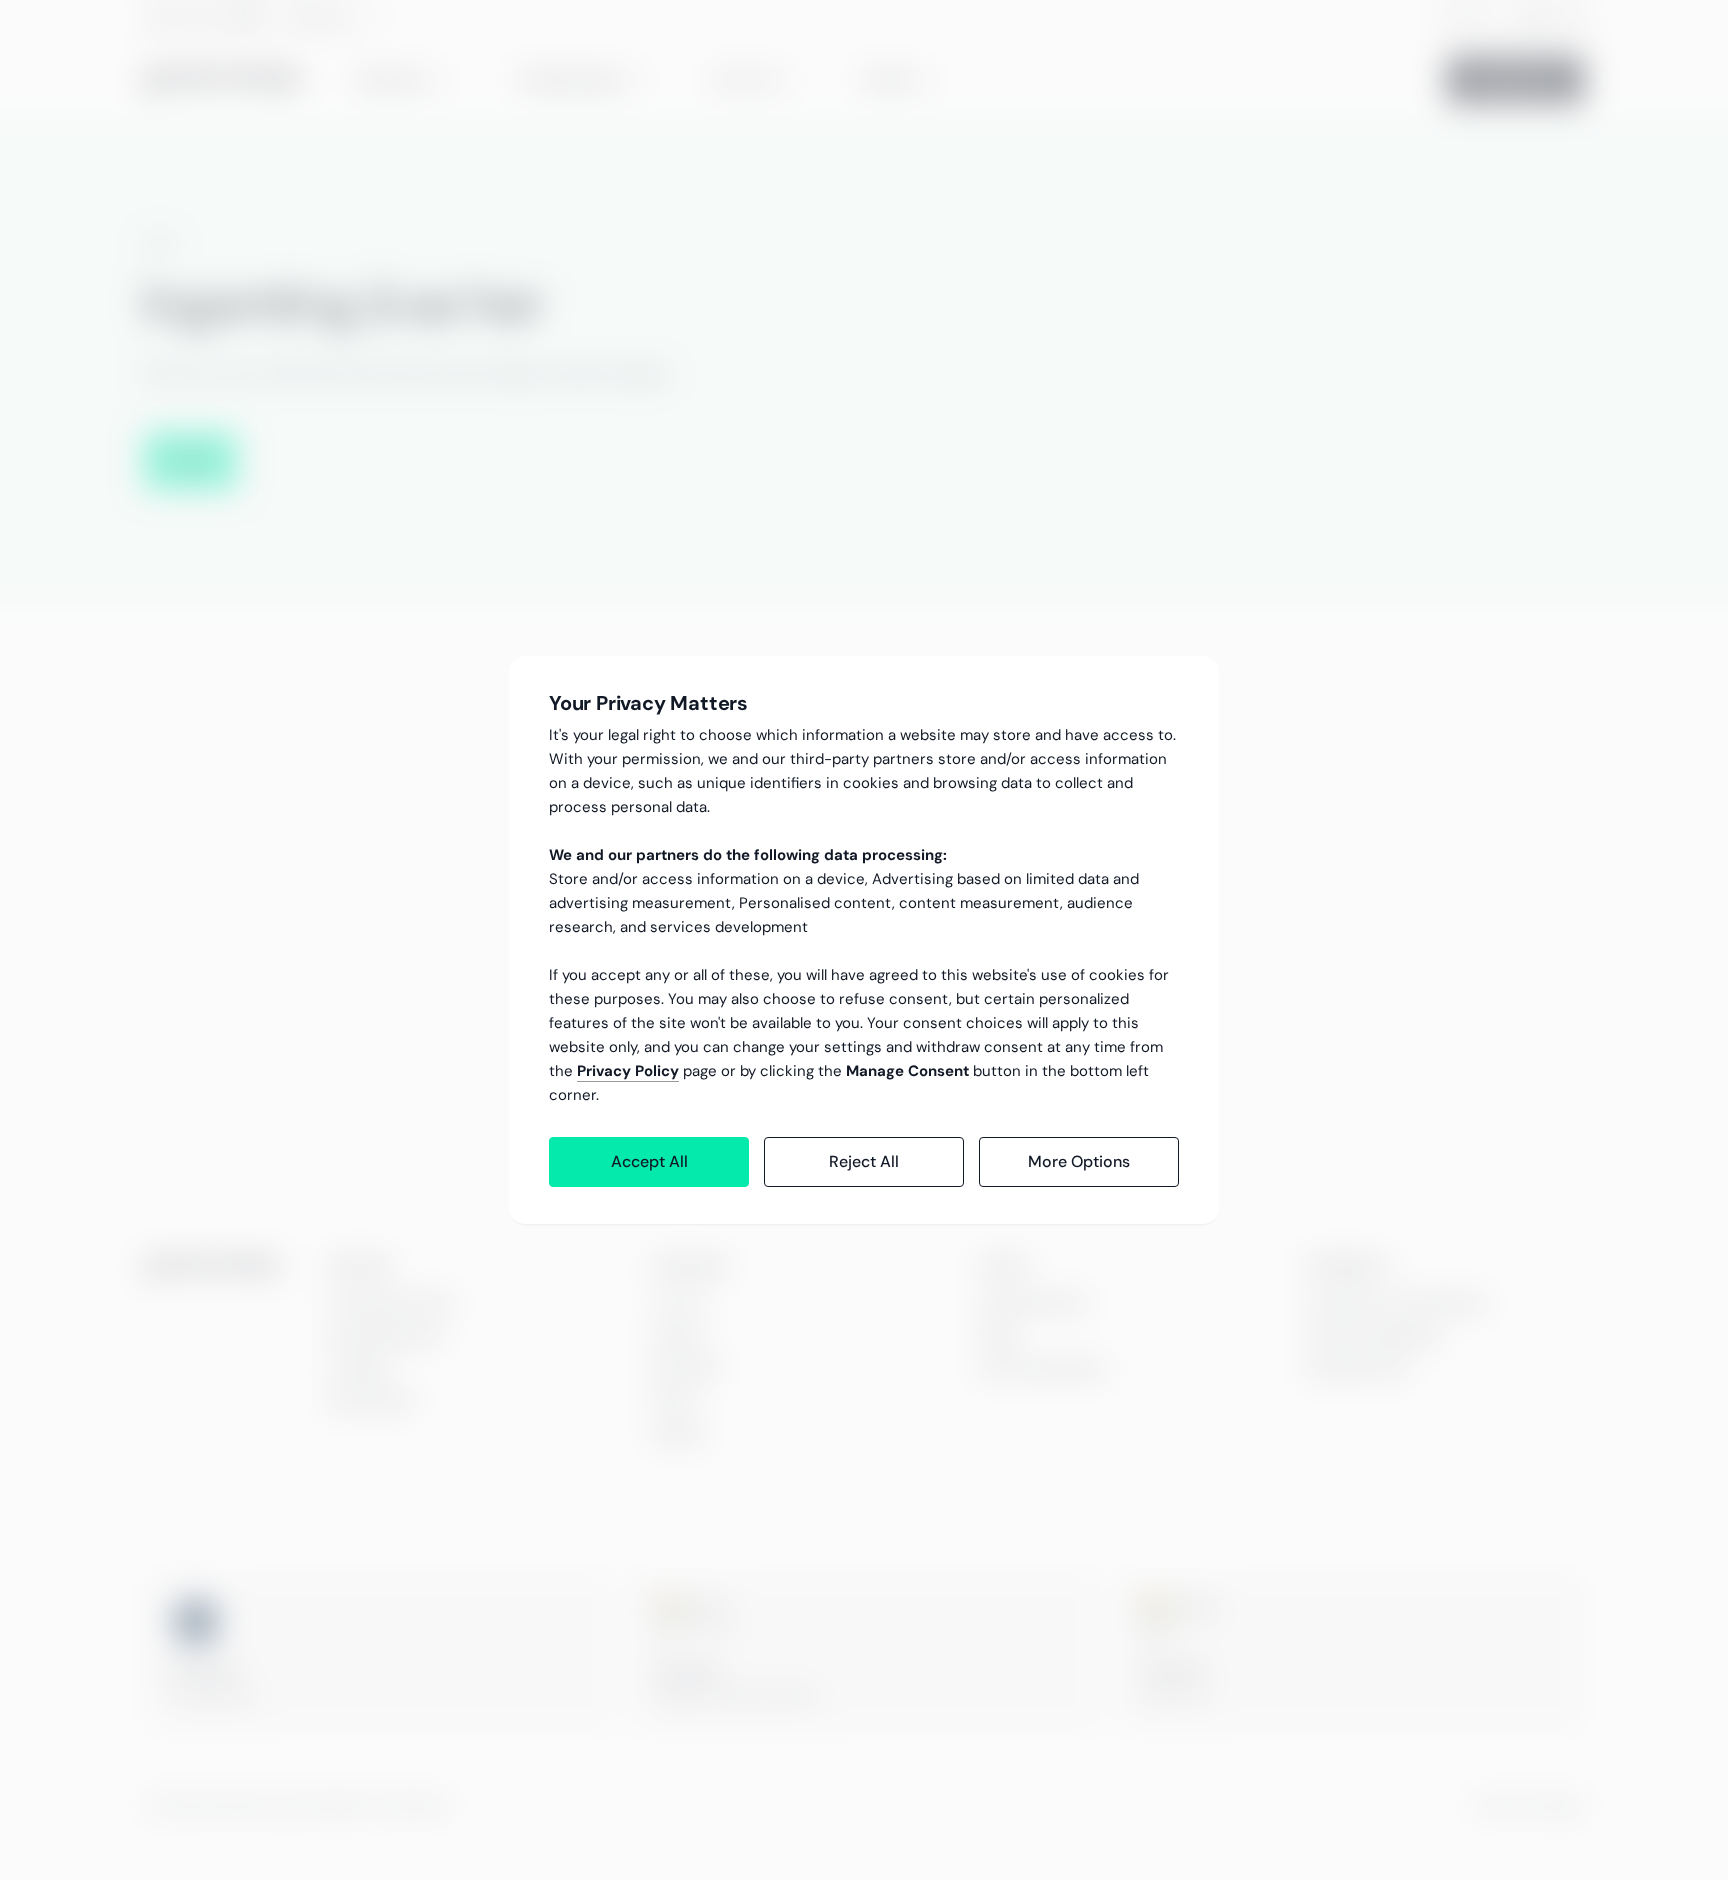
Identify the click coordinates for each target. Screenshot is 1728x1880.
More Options (1079, 1161)
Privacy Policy (628, 1071)
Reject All (864, 1161)
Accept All (649, 1161)
